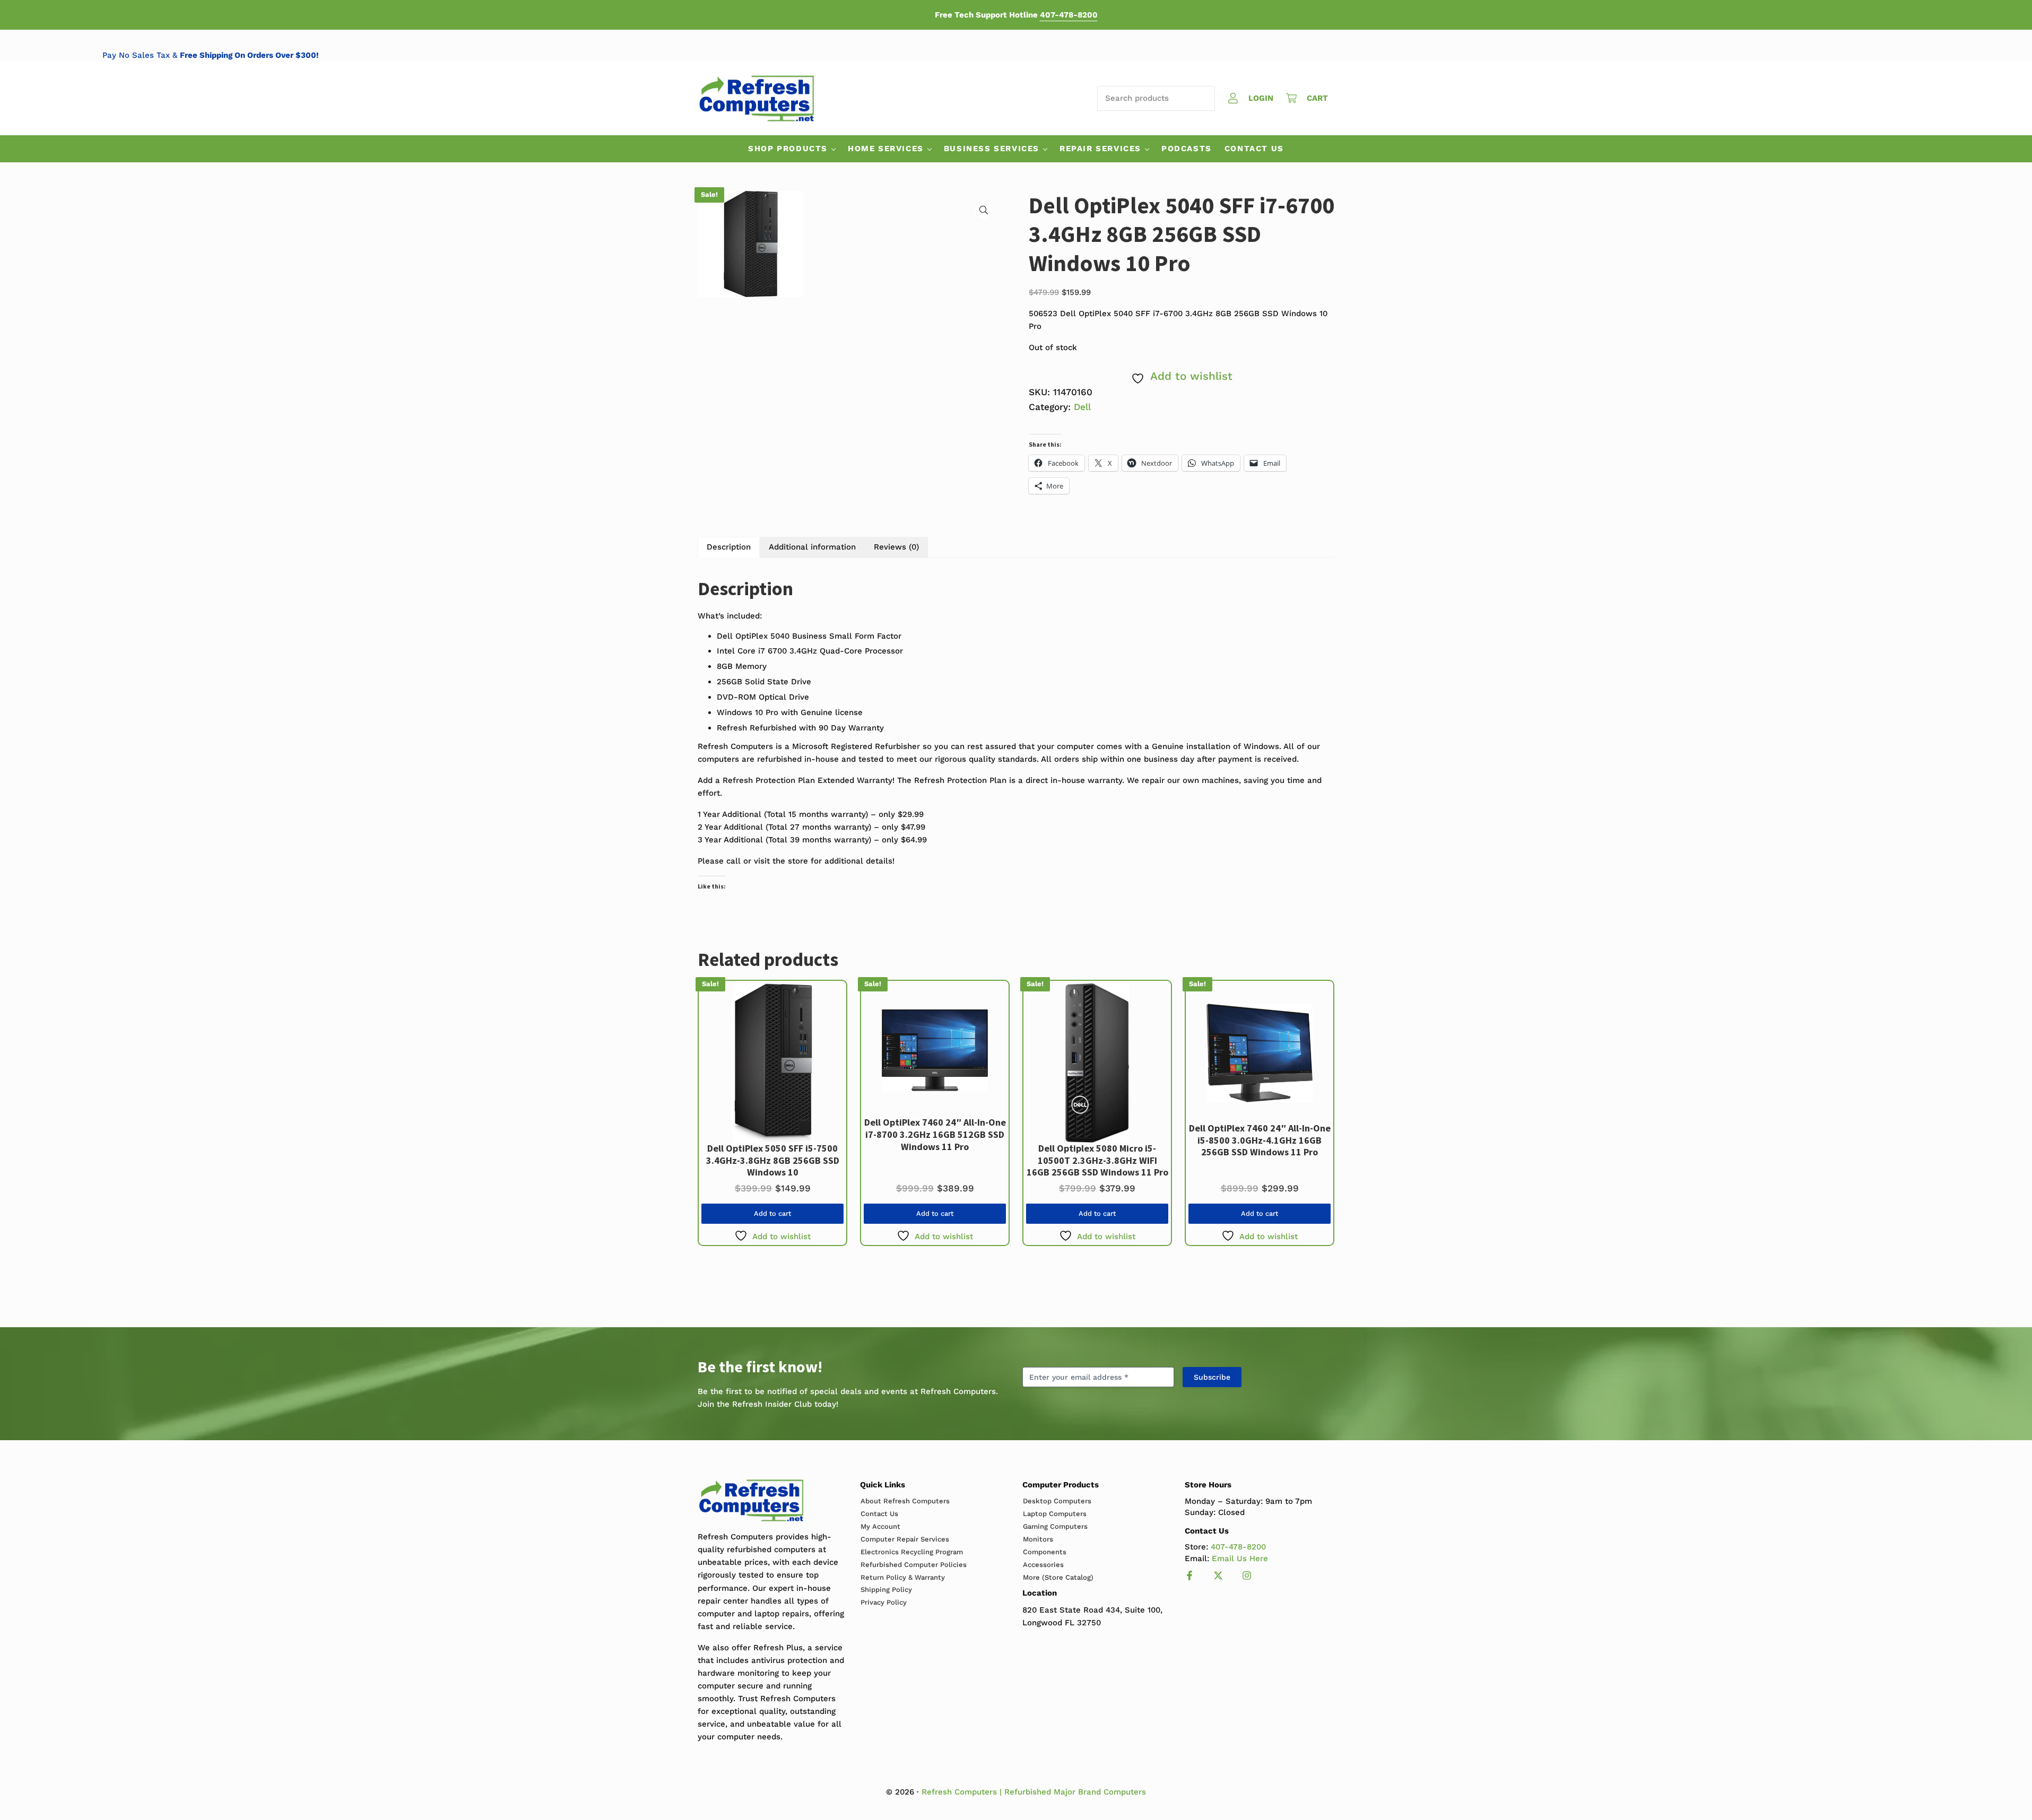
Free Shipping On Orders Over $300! (363, 55)
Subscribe (1212, 1377)
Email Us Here (1240, 1558)
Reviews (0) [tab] (896, 547)
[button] (984, 210)
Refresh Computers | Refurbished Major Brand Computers (1034, 1792)
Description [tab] (729, 547)
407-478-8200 (1069, 15)
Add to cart (772, 1213)
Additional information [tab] (812, 547)
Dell (1082, 407)
